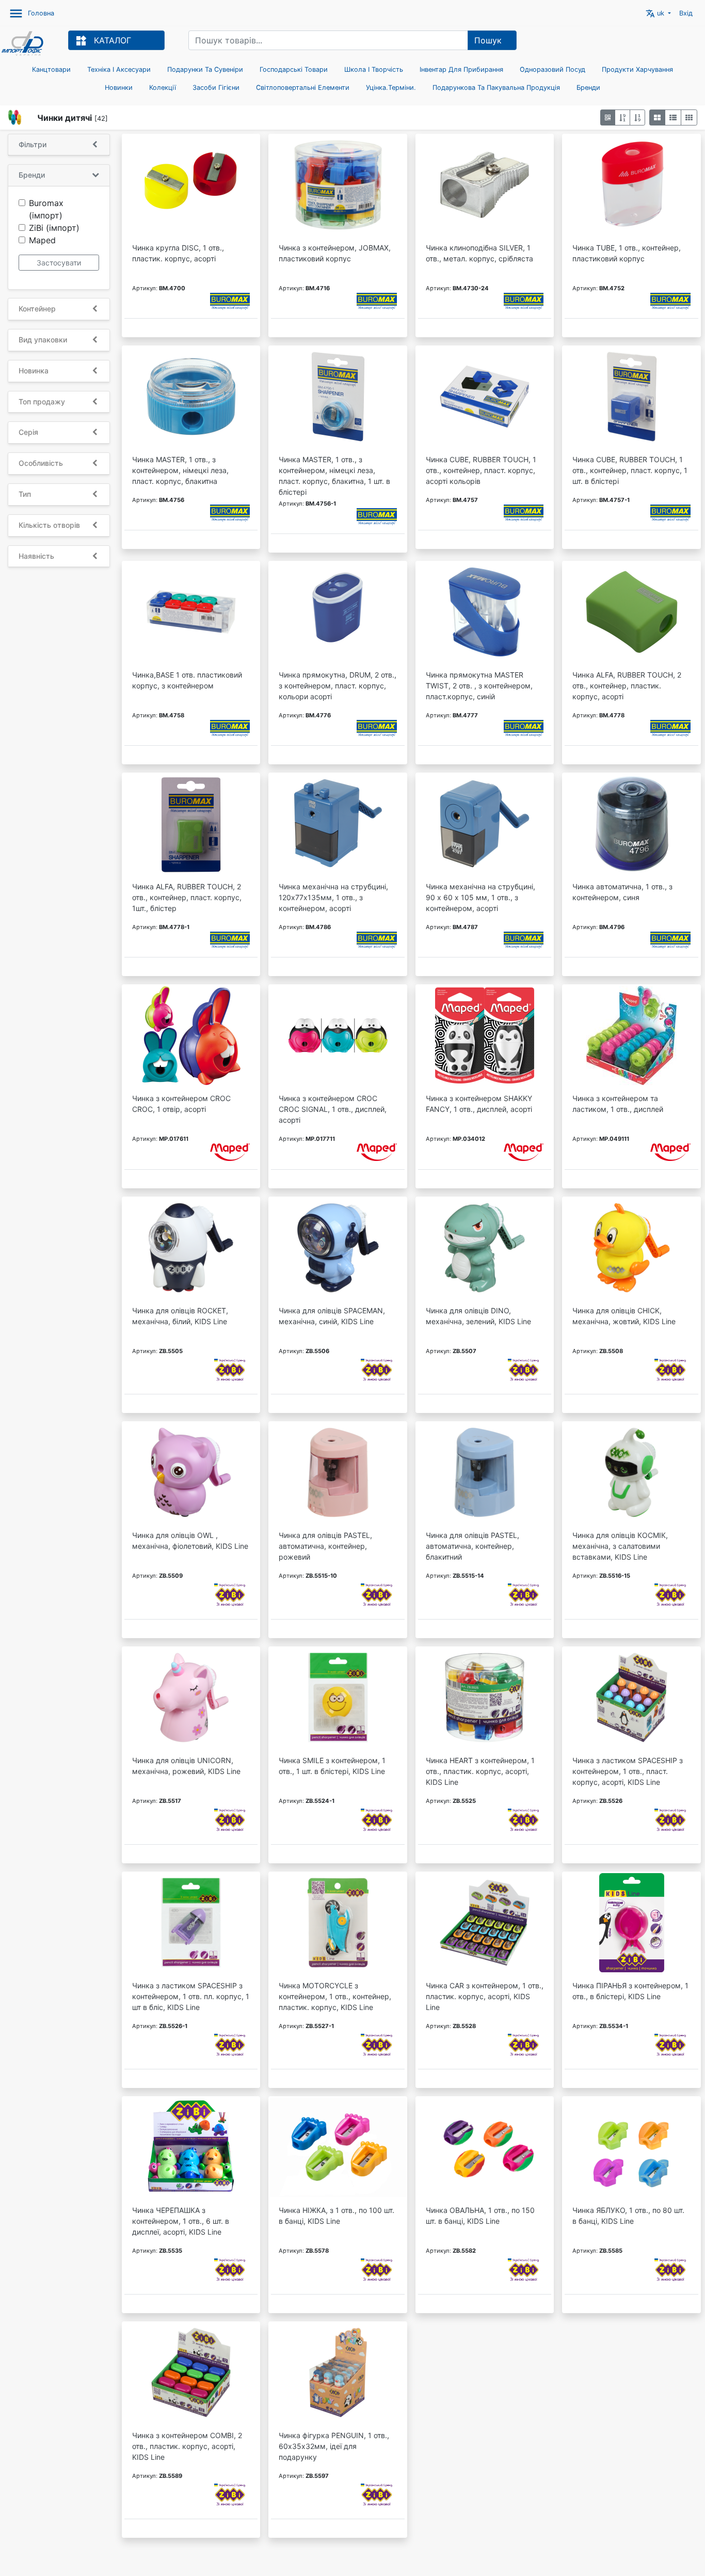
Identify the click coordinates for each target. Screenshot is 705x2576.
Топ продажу (42, 402)
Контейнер (37, 309)
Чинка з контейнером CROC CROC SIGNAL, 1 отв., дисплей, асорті (333, 1109)
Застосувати (59, 263)
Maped (42, 240)
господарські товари (294, 69)
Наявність (36, 556)
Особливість (41, 463)
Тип (25, 494)
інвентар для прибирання (461, 69)
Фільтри (33, 145)
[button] (608, 117)
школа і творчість (374, 69)
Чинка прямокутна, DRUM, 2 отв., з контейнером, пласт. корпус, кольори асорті (338, 686)
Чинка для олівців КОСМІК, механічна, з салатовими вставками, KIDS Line (620, 1546)
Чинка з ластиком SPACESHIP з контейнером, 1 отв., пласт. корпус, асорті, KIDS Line (628, 1771)
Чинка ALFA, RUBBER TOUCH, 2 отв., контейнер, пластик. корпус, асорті (627, 686)
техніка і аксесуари (119, 69)
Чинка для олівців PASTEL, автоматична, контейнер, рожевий (325, 1546)
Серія (28, 432)
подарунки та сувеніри (205, 69)
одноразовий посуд (552, 69)
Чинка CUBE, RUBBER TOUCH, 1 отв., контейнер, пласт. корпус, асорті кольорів (481, 470)
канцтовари (51, 69)
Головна (41, 13)
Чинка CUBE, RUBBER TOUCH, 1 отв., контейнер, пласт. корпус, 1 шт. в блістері (630, 470)
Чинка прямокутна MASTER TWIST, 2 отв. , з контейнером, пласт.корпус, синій (479, 686)
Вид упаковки (43, 340)
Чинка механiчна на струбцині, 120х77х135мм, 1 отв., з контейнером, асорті (333, 897)
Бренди (588, 88)
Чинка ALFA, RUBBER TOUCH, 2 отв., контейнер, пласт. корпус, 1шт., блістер (187, 897)
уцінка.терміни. (391, 88)
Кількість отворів (49, 525)
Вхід (686, 13)
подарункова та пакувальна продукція (496, 88)
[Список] (673, 117)
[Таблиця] (689, 117)
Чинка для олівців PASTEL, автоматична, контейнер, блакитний (472, 1546)
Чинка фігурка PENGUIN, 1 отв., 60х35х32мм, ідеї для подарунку (334, 2446)
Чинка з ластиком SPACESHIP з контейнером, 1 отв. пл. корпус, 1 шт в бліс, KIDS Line (191, 1996)
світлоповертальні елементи (303, 88)
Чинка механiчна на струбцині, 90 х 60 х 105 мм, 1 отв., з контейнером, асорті (480, 897)
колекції (163, 88)
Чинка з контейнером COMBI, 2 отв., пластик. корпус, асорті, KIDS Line (187, 2446)
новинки (119, 88)
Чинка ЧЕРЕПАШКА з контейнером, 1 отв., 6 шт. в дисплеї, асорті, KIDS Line (181, 2221)
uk (656, 13)
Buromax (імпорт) (46, 209)
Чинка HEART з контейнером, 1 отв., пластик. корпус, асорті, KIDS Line (480, 1771)
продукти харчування (637, 69)
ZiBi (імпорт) (54, 228)
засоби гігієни (216, 88)
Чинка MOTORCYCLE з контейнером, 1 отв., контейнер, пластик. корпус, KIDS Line (335, 1996)
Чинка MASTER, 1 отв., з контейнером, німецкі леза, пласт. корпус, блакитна (180, 470)
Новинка (34, 371)
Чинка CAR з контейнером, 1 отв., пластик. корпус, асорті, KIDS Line (485, 1996)
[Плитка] (657, 117)
